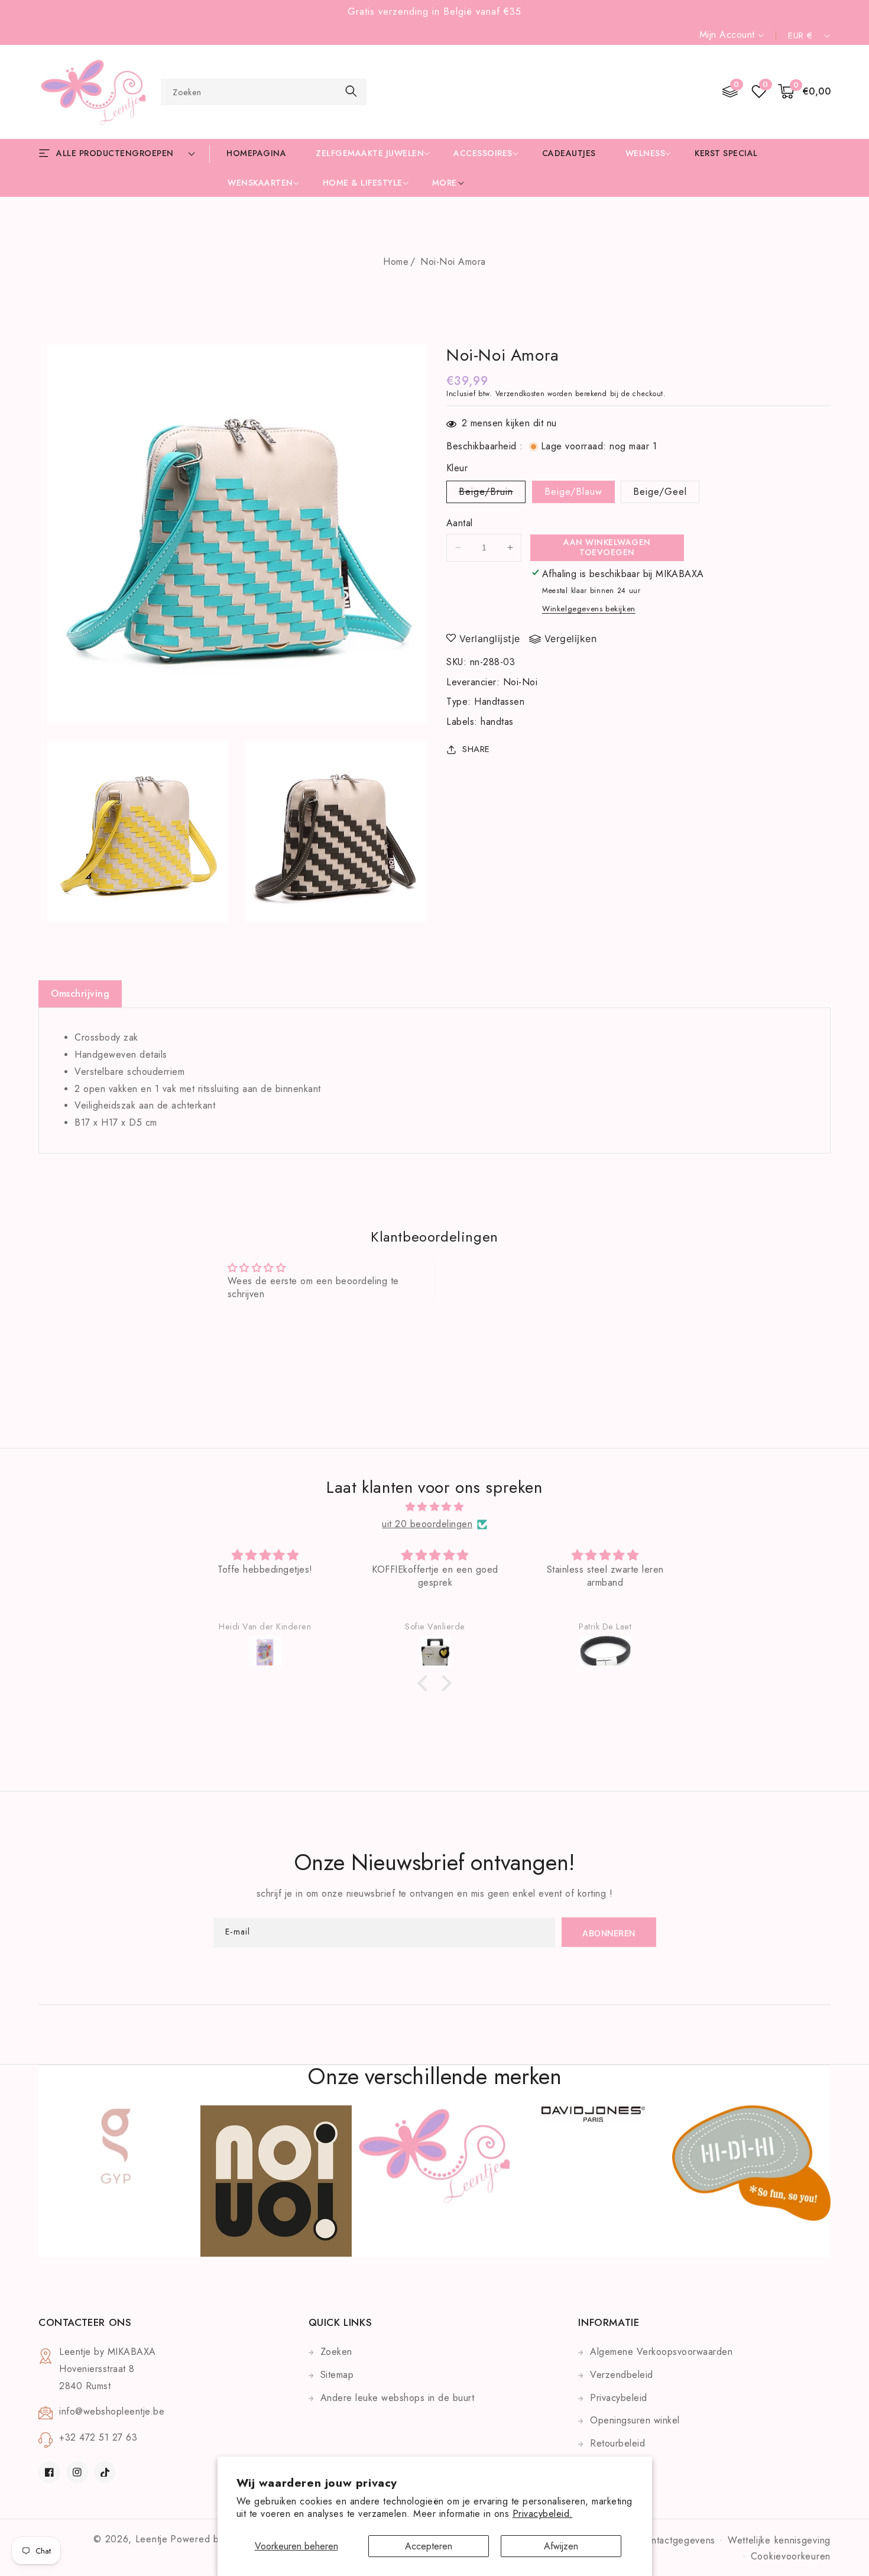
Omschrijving (80, 994)
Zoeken (336, 2352)
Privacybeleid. (543, 2514)
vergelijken (571, 639)
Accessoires (483, 153)
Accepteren (429, 2546)
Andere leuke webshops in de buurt (398, 2398)
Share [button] (476, 749)
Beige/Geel (660, 492)
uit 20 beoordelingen (427, 1524)
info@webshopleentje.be (112, 2411)
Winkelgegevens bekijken (589, 609)
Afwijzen (561, 2546)
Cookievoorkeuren (791, 2556)
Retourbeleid (617, 2443)
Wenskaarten (260, 183)
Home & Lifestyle (363, 183)
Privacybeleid (619, 2398)
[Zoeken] (351, 91)
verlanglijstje (490, 639)
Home (396, 262)
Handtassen (499, 701)
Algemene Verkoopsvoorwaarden (661, 2352)
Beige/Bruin (492, 494)
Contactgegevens (677, 2540)
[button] (805, 92)
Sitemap (337, 2375)
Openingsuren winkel (635, 2420)
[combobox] (264, 92)
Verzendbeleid (622, 2375)
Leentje (152, 2539)
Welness (646, 153)
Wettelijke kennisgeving (779, 2540)
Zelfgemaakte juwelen (370, 153)
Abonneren (609, 1933)
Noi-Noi (521, 682)
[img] (434, 1507)
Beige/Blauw (573, 492)
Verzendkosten (520, 394)
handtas (497, 722)
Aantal (459, 523)
